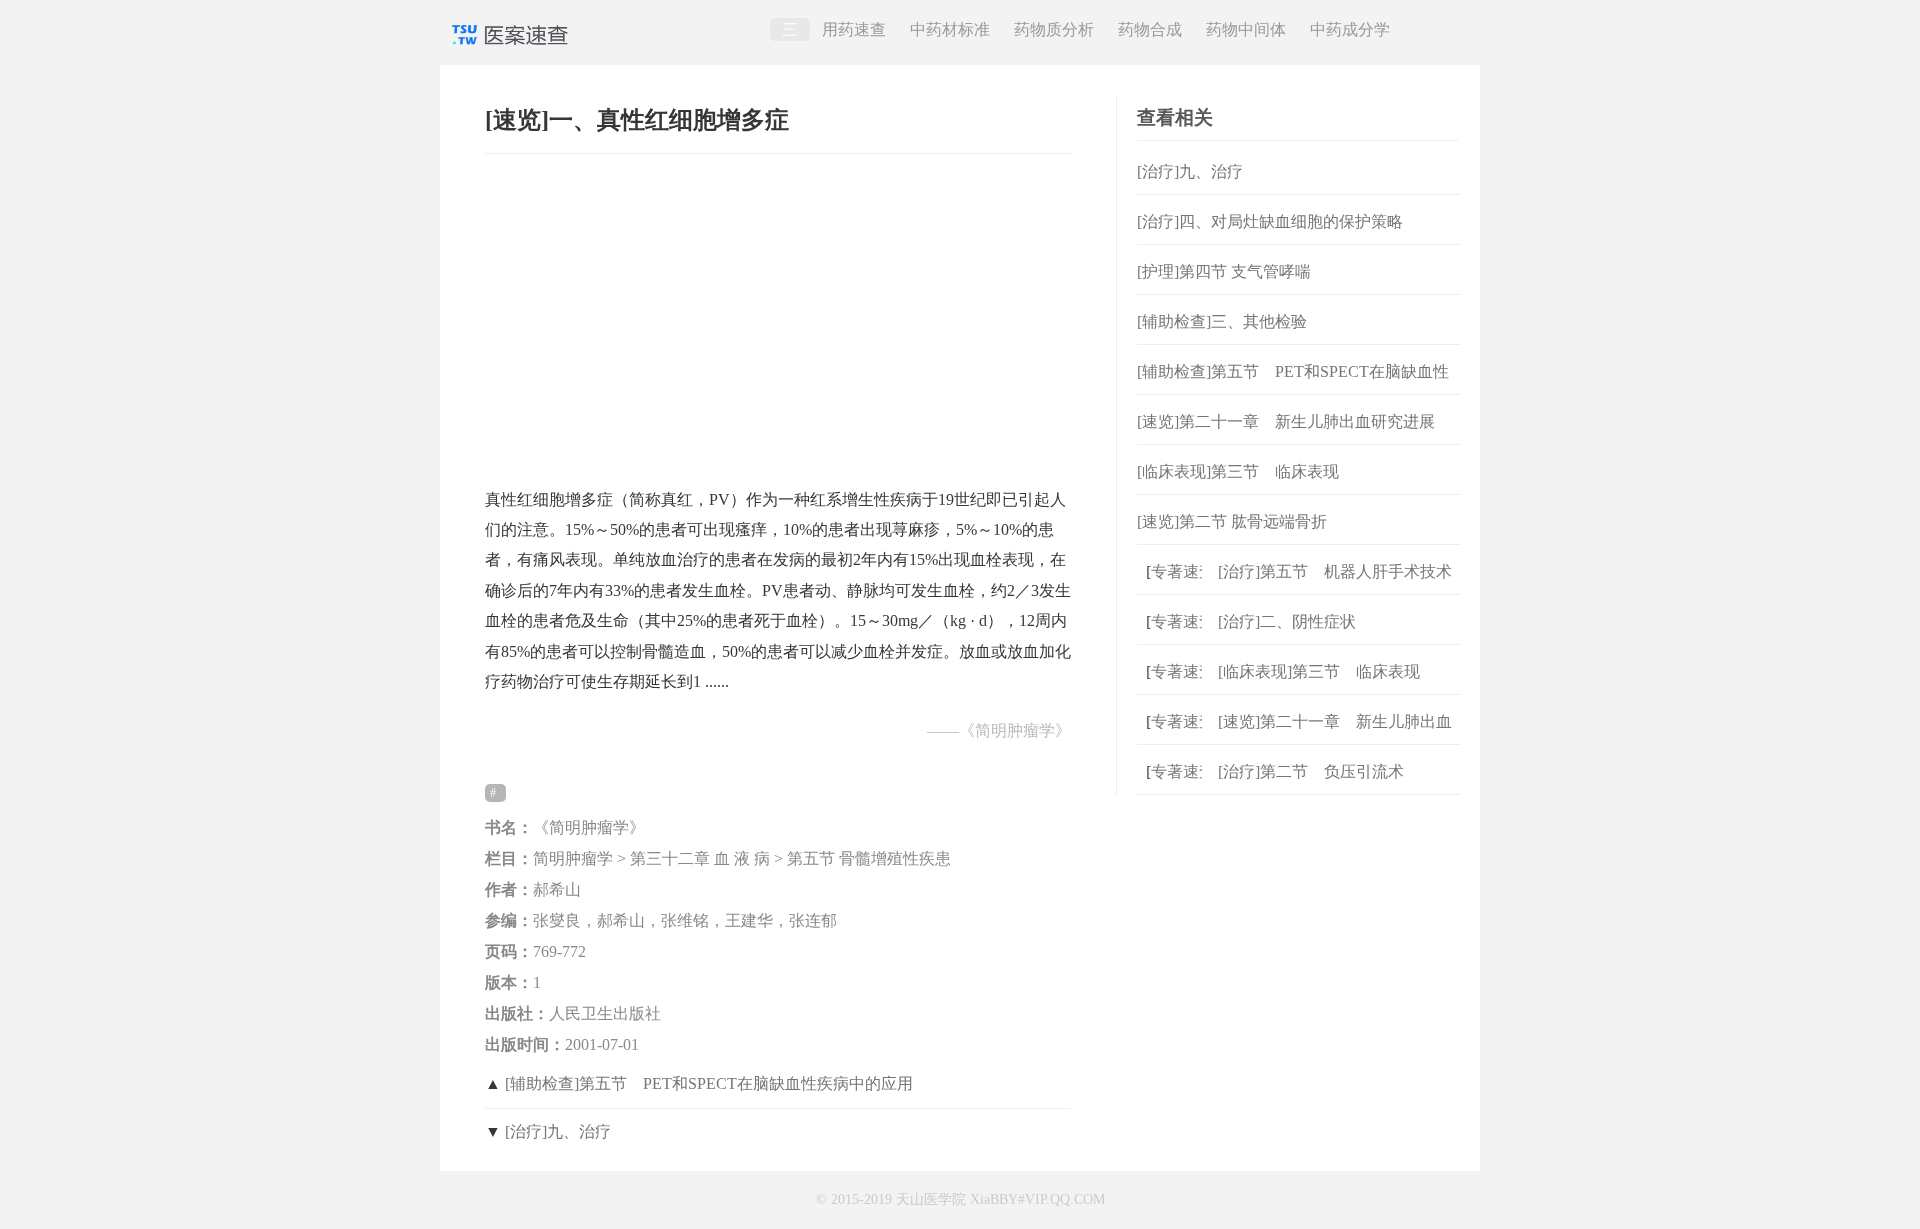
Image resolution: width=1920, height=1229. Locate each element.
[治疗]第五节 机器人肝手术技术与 (1335, 587)
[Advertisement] (778, 311)
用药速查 (854, 29)
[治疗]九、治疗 (558, 1131)
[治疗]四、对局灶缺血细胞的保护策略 (1270, 221)
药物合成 (1150, 29)
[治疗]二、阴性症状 (1287, 621)
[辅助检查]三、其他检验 (1222, 321)
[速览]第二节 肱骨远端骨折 (1232, 521)
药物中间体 (1246, 29)
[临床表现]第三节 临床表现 (1238, 471)
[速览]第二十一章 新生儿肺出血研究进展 (1286, 421)
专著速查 (1173, 571)
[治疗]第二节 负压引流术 (1311, 771)
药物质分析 (1054, 29)
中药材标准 (950, 29)
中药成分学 (1350, 29)
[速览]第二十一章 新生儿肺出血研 (1335, 737)
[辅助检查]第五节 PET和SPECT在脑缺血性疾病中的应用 (709, 1083)
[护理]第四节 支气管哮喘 (1224, 271)
